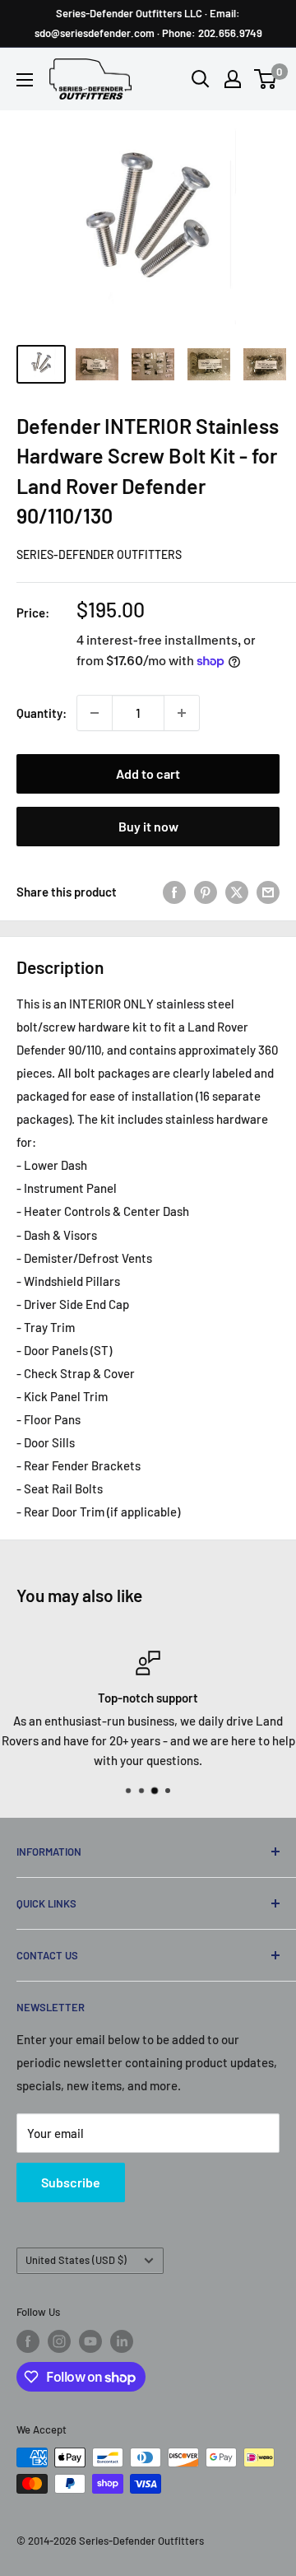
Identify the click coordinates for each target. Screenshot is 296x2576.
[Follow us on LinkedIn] (122, 2341)
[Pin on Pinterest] (206, 892)
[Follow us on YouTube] (90, 2341)
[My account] (233, 79)
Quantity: (42, 713)
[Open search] (201, 79)
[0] (266, 79)
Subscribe (71, 2182)
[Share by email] (268, 892)
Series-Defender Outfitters (99, 554)
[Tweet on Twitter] (237, 892)
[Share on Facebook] (174, 892)
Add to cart (148, 773)
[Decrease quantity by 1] (95, 713)
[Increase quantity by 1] (182, 713)
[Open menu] (25, 80)
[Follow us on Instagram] (59, 2341)
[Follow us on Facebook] (28, 2341)
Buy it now (148, 826)
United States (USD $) (76, 2260)
